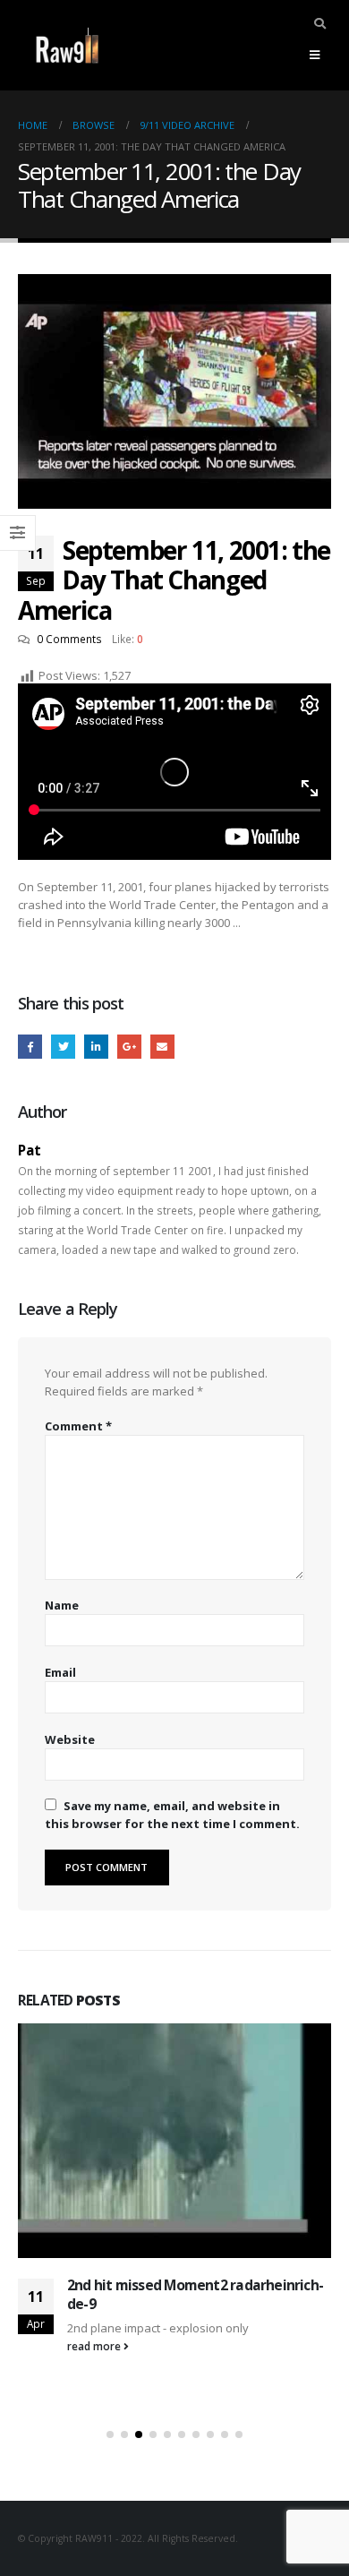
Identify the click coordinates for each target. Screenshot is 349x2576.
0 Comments (69, 639)
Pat (30, 1150)
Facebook (30, 1047)
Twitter (63, 1047)
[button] (110, 2434)
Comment (78, 1426)
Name (62, 1605)
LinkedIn (96, 1047)
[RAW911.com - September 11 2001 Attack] (67, 45)
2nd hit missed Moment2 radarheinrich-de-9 (195, 2294)
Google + (129, 1047)
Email (162, 1047)
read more (95, 2346)
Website (70, 1739)
